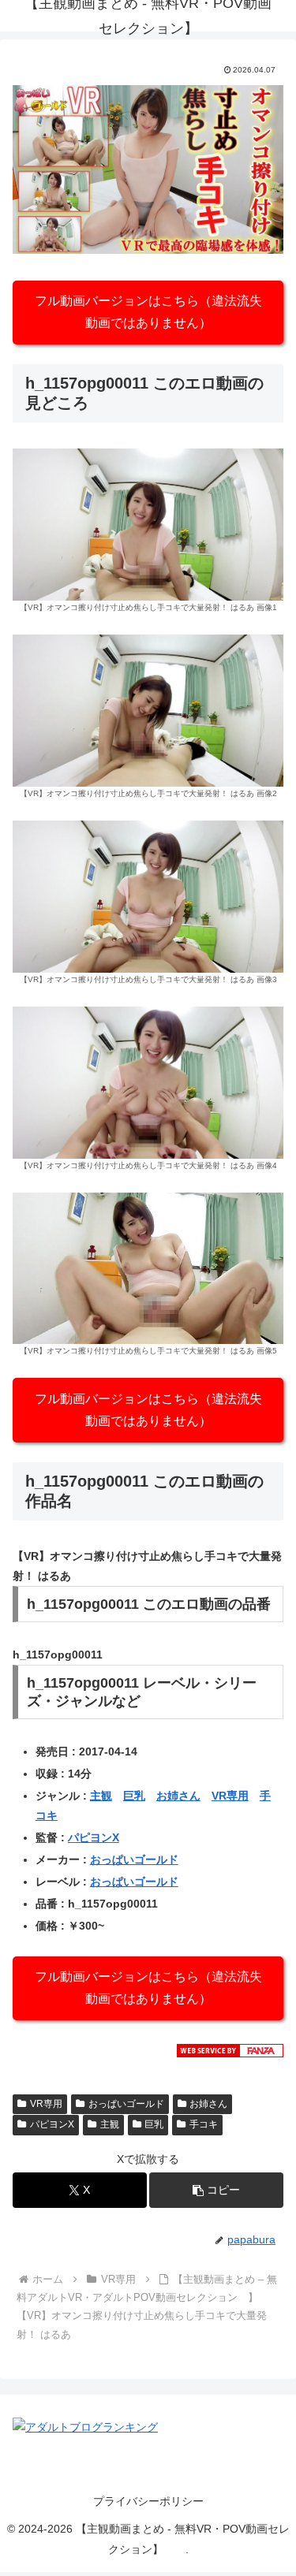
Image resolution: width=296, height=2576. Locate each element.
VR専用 (230, 1796)
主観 (101, 1796)
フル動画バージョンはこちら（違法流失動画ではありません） (148, 312)
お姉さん (178, 1796)
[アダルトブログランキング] (85, 2426)
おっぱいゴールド (134, 1859)
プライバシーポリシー (148, 2501)
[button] (216, 2190)
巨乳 (134, 1796)
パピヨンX (94, 1837)
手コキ (204, 2124)
